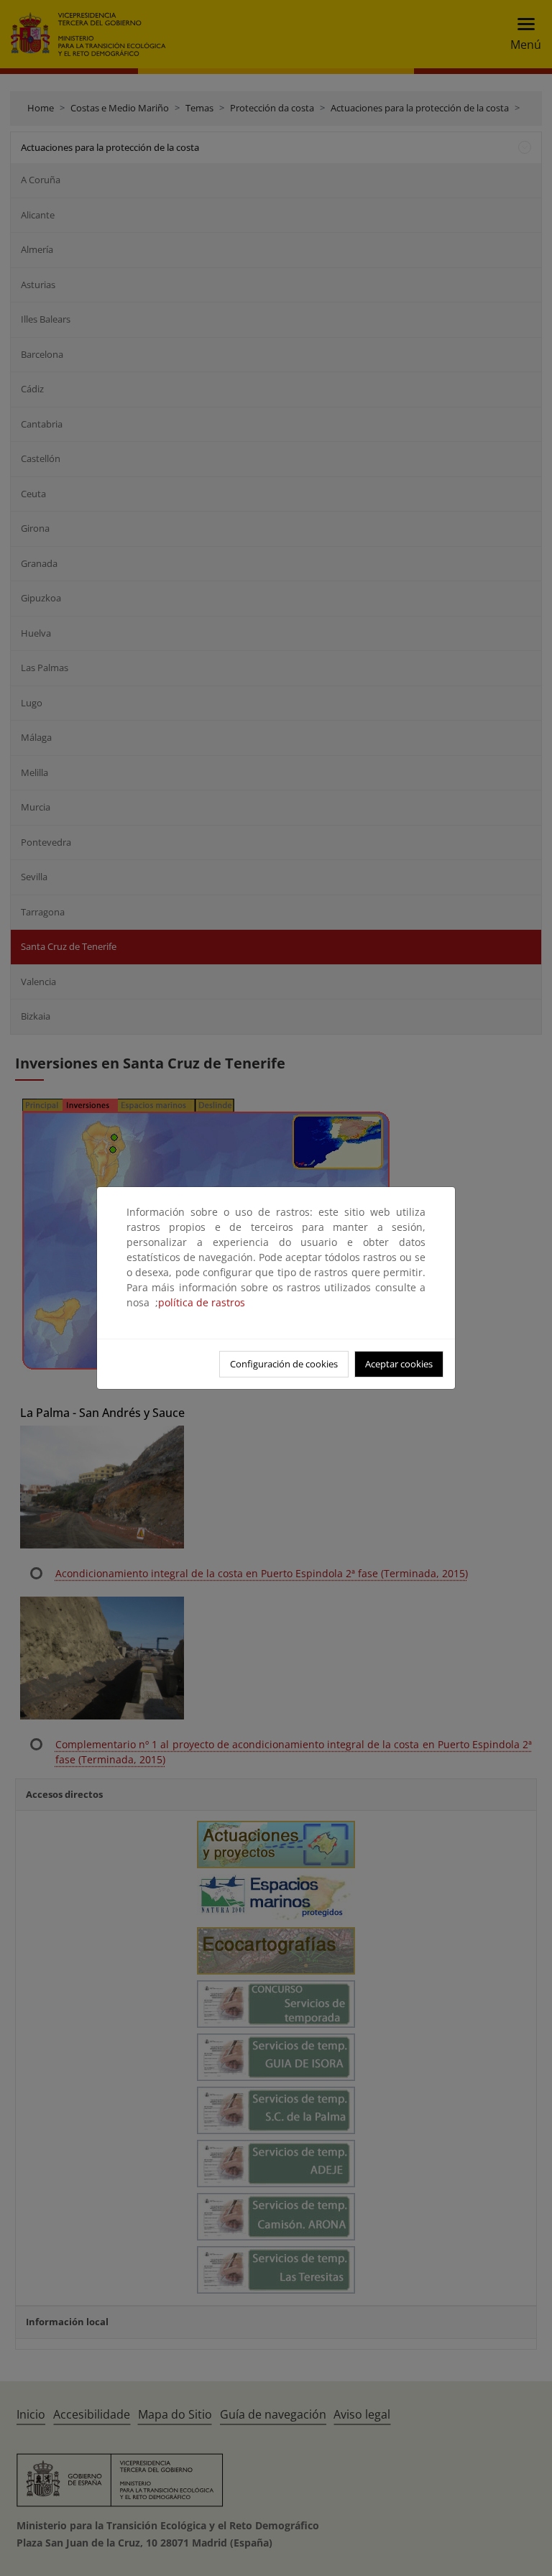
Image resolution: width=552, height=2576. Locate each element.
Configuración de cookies (284, 1364)
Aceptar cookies (399, 1364)
